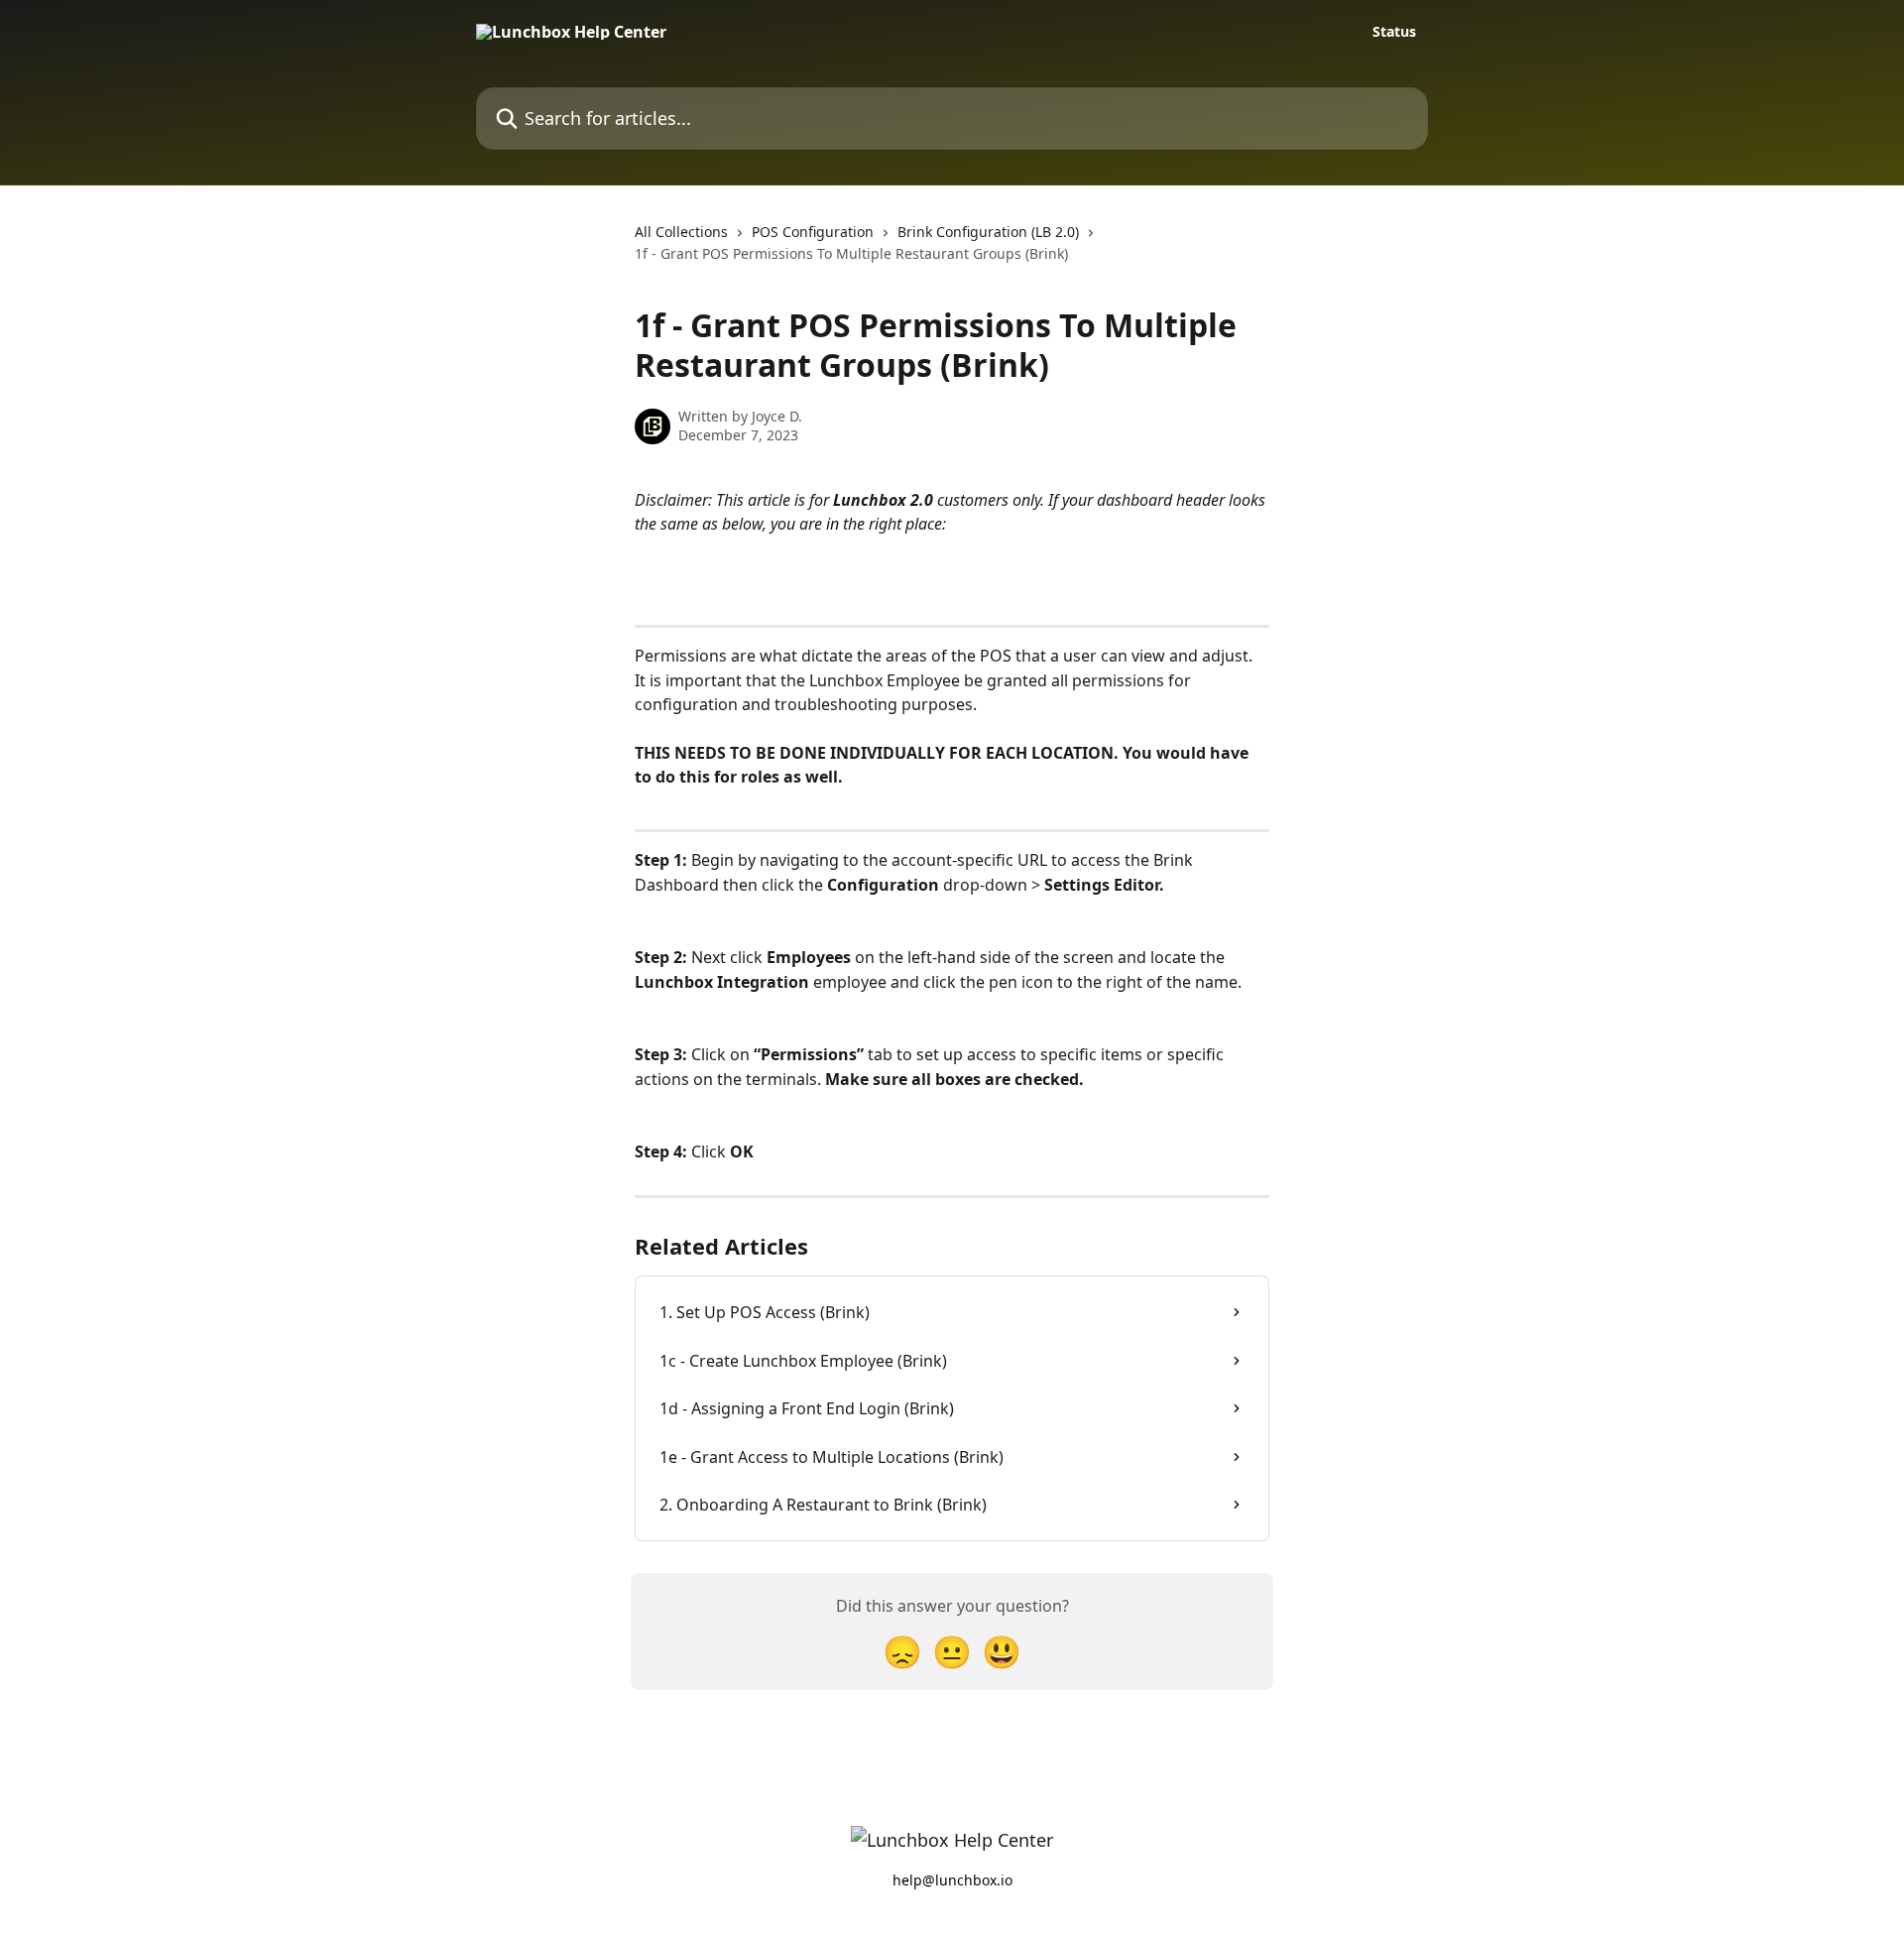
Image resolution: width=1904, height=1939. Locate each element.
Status (1394, 32)
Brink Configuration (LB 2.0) (988, 232)
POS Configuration (813, 232)
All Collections (681, 232)
